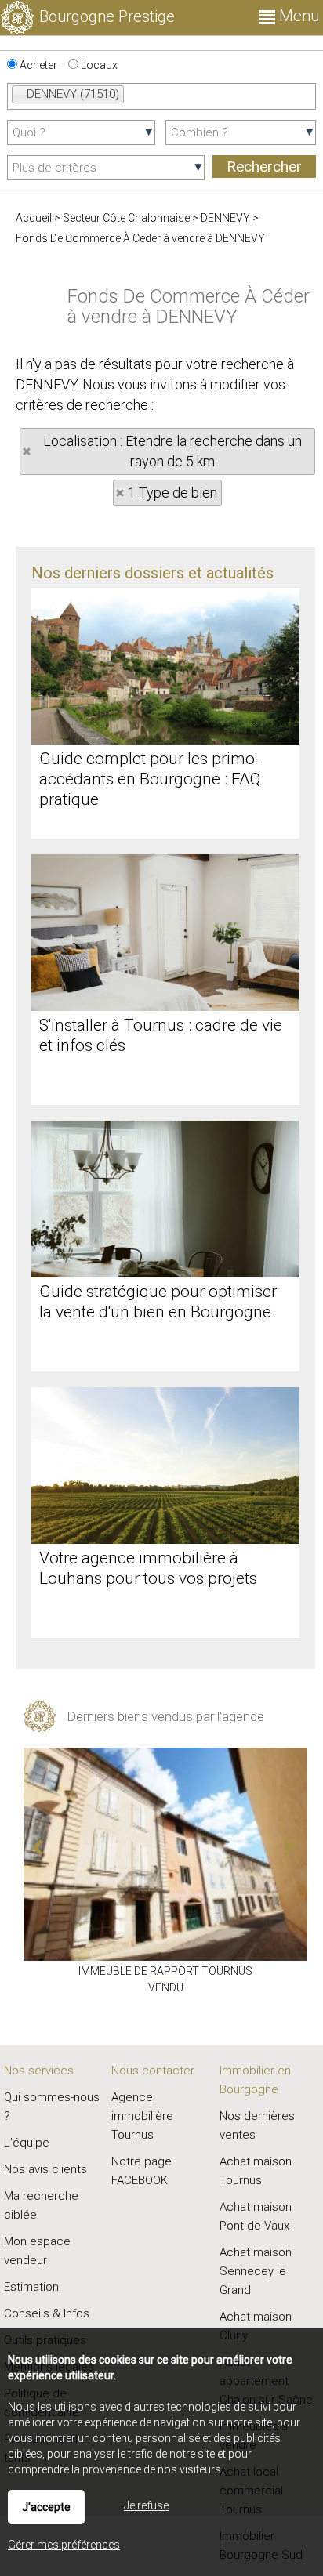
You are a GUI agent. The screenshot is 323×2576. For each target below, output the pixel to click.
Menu (297, 16)
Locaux (98, 65)
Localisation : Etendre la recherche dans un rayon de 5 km (172, 451)
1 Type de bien (172, 493)
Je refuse (146, 2505)
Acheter (37, 65)
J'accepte (46, 2507)
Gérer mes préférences (64, 2545)
